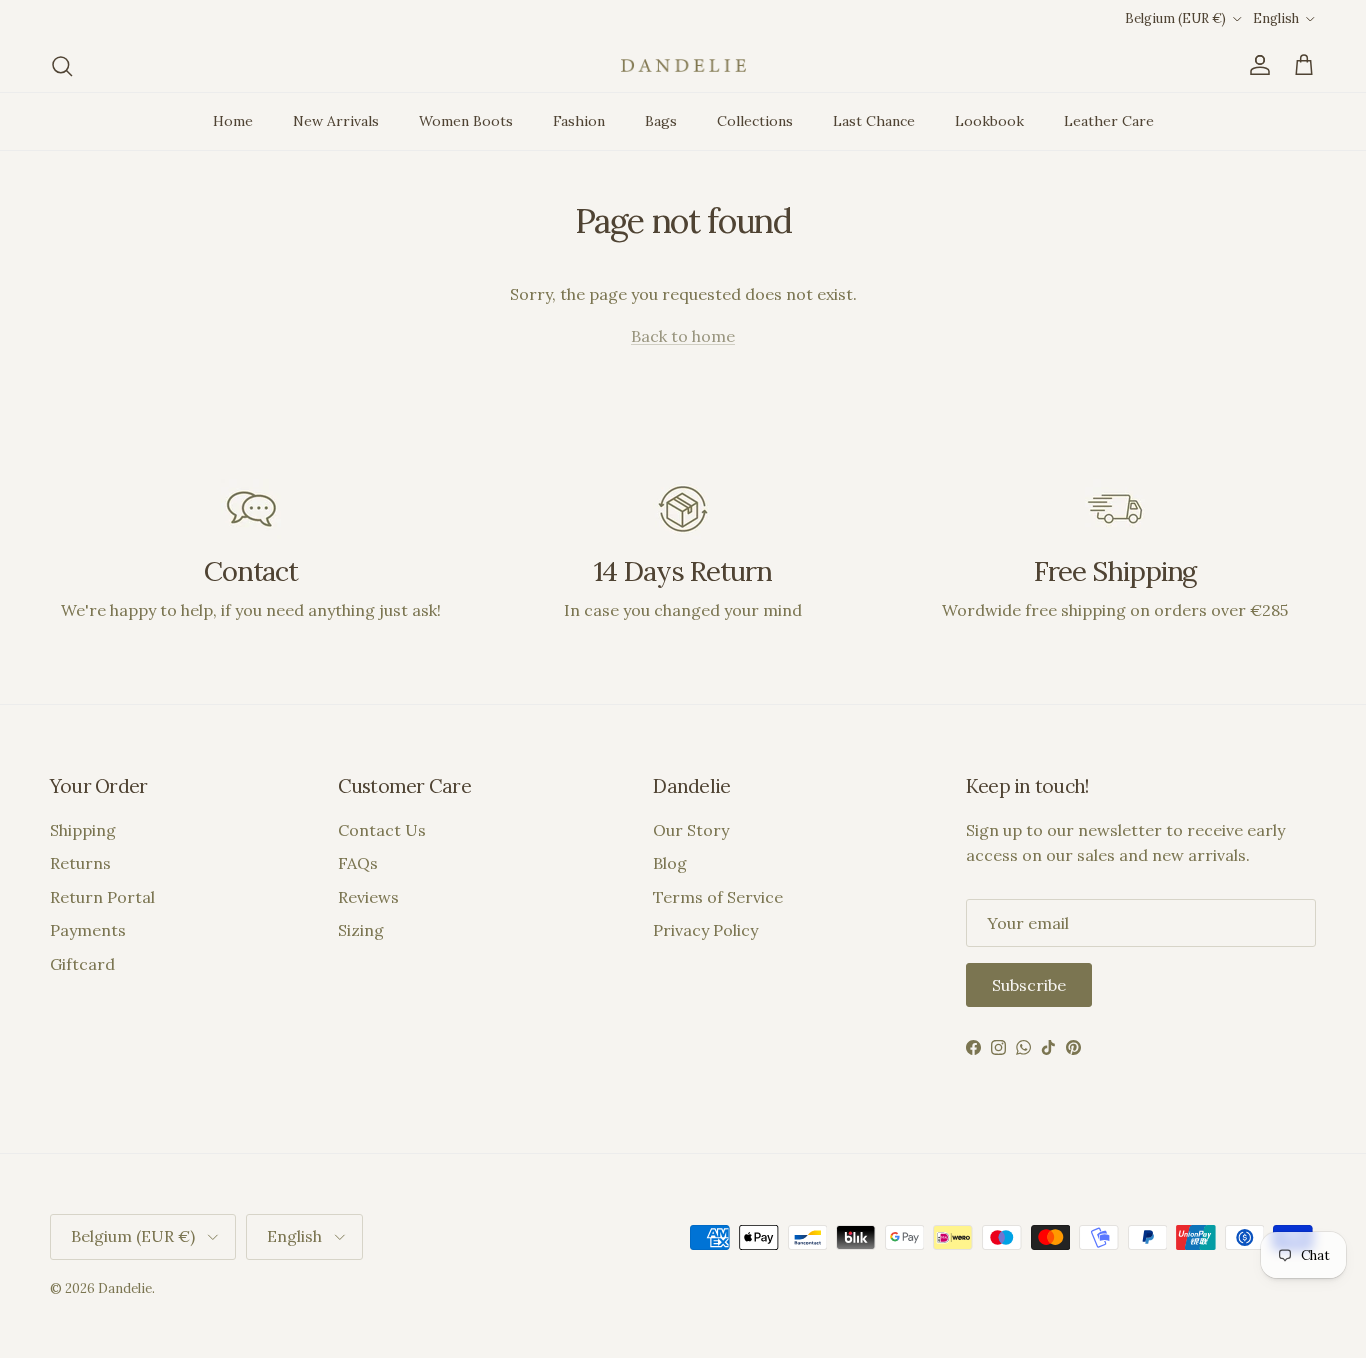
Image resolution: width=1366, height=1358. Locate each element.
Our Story (691, 830)
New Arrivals (336, 121)
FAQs (358, 863)
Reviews (368, 897)
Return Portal (102, 897)
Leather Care (1109, 121)
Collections (755, 121)
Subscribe (1029, 985)
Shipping (83, 830)
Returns (80, 863)
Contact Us (382, 830)
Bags (661, 121)
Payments (88, 930)
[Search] (62, 66)
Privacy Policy (705, 930)
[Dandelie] (683, 65)
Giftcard (82, 964)
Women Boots (466, 121)
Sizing (361, 930)
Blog (670, 863)
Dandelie (125, 1288)
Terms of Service (718, 897)
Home (233, 121)
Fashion (579, 121)
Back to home (683, 336)
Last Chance (874, 121)
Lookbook (989, 121)
